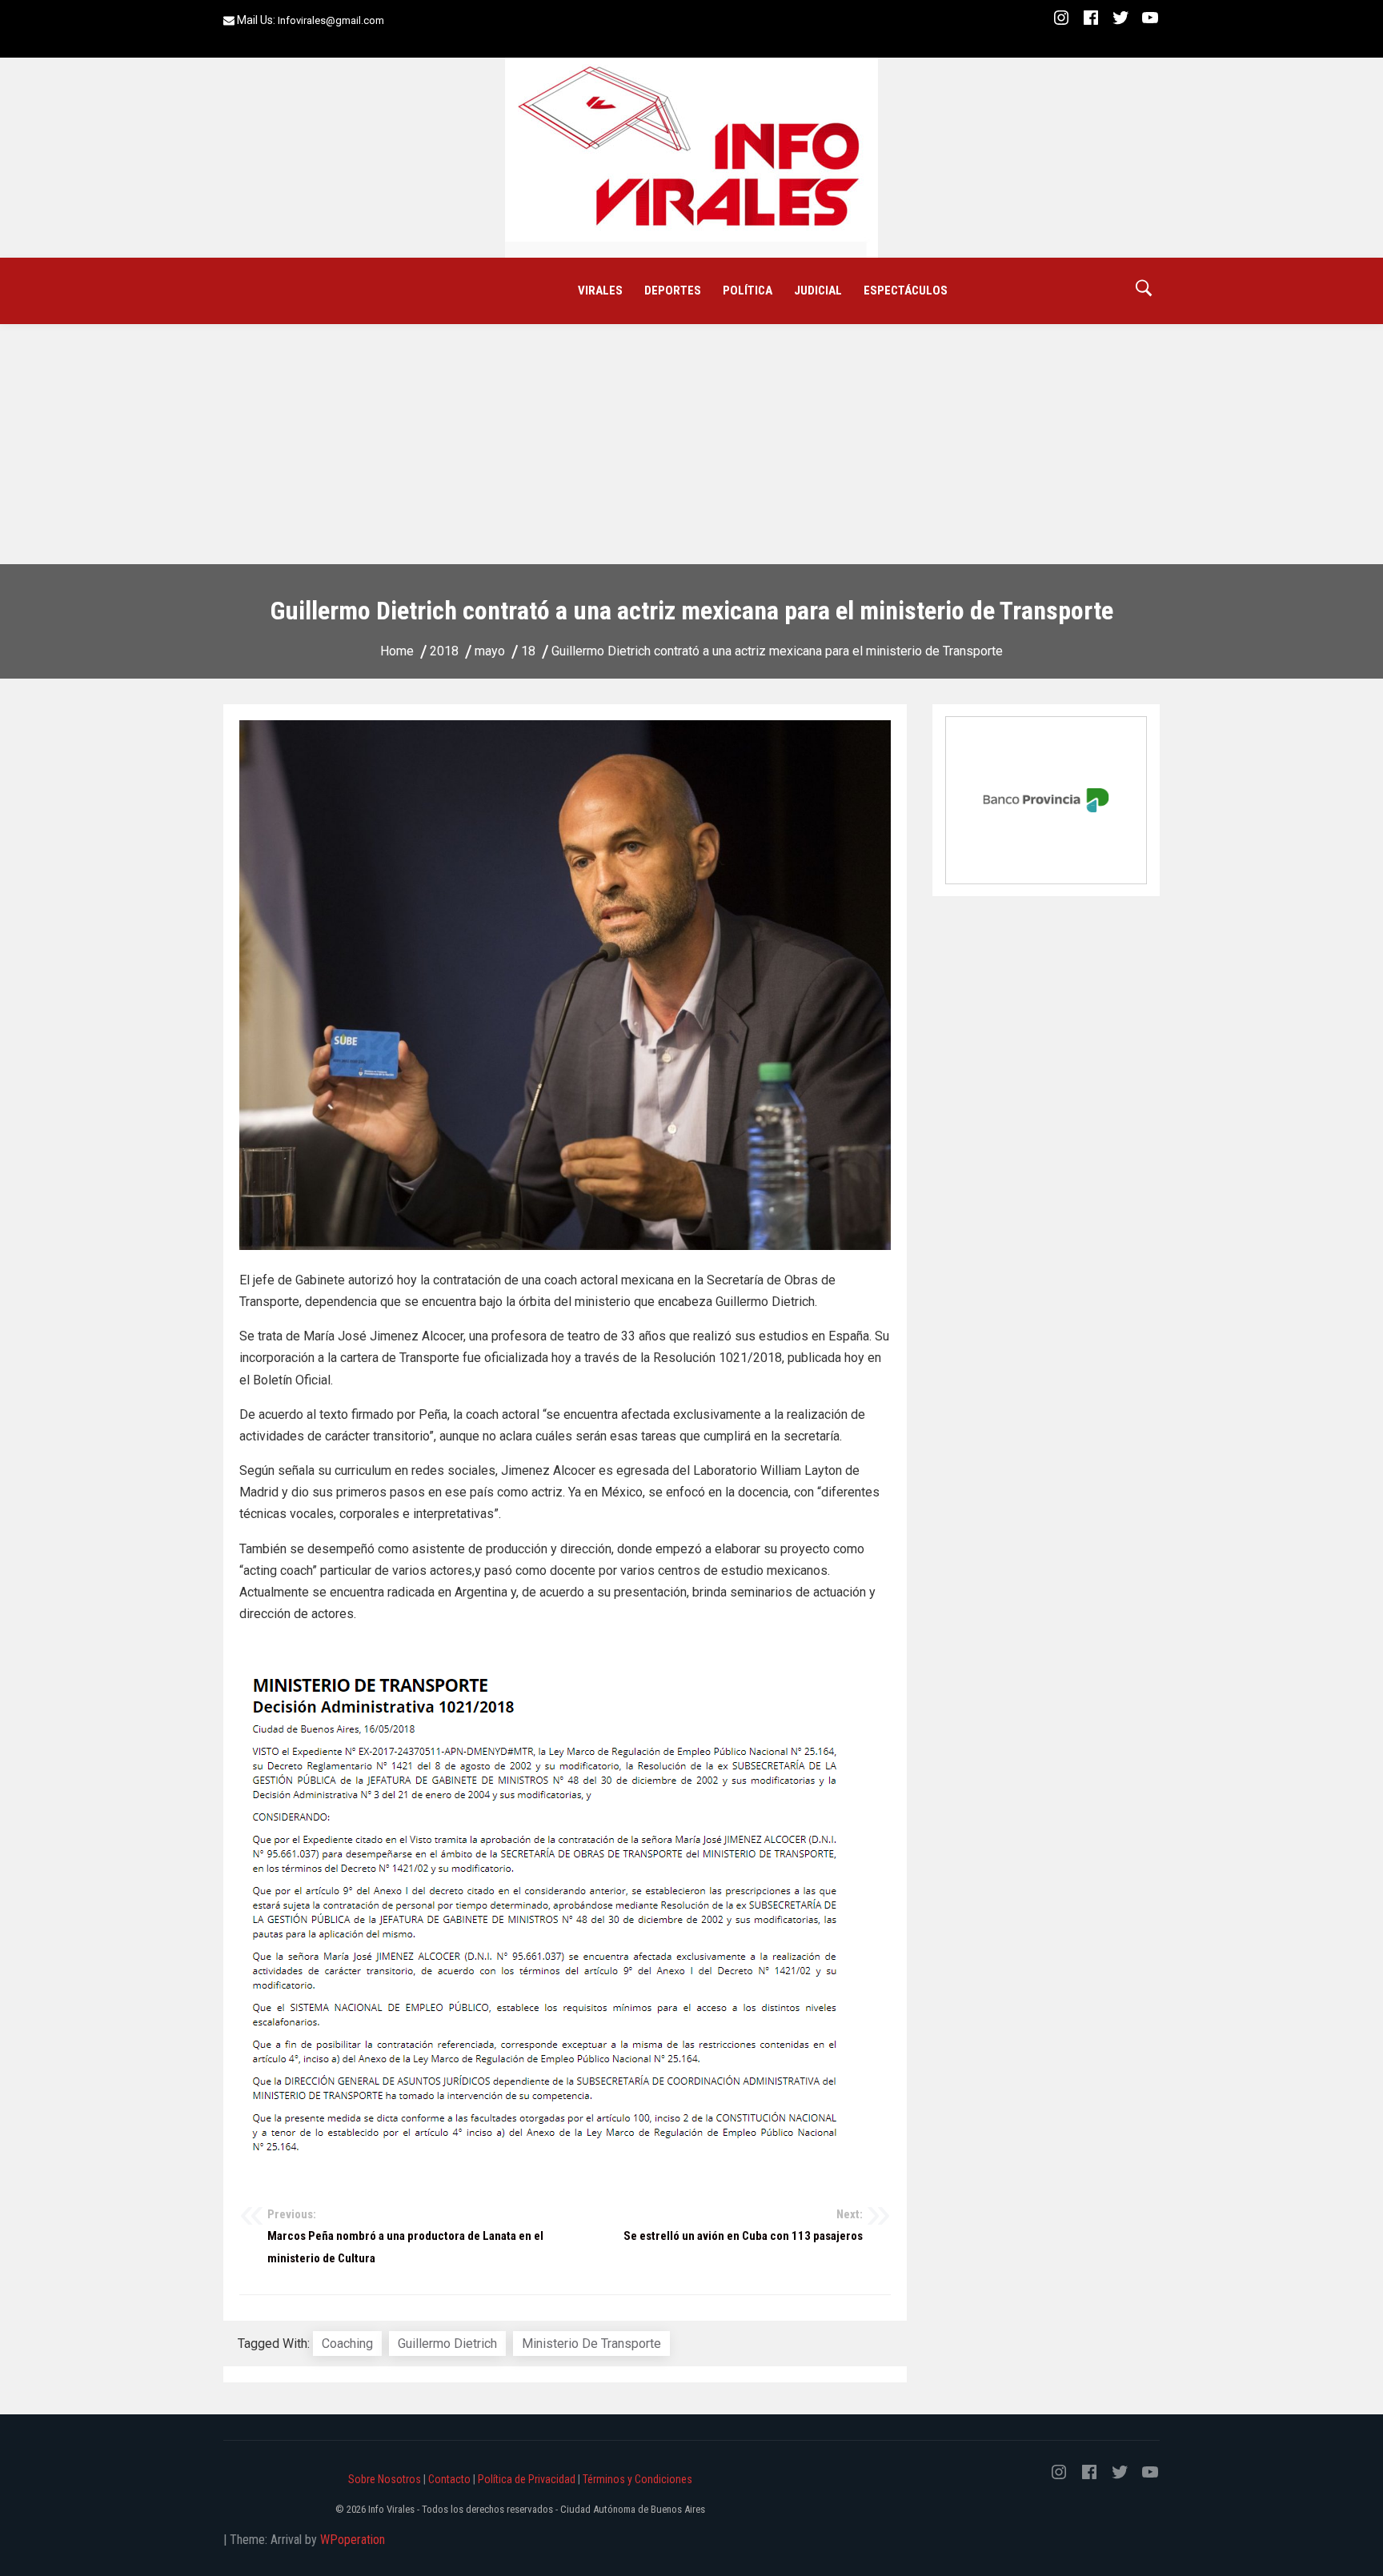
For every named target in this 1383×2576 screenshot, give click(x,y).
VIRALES (600, 290)
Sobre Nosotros (385, 2479)
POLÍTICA (748, 290)
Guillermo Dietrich (447, 2344)
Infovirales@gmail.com (331, 20)
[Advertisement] (691, 444)
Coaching (347, 2344)
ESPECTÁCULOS (906, 290)
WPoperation (353, 2540)
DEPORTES (673, 290)
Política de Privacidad (527, 2479)
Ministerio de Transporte (591, 2344)
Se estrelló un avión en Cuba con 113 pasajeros (743, 2225)
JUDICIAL (818, 290)
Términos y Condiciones (637, 2479)
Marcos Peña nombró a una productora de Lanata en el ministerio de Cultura (405, 2236)
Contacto (449, 2479)
